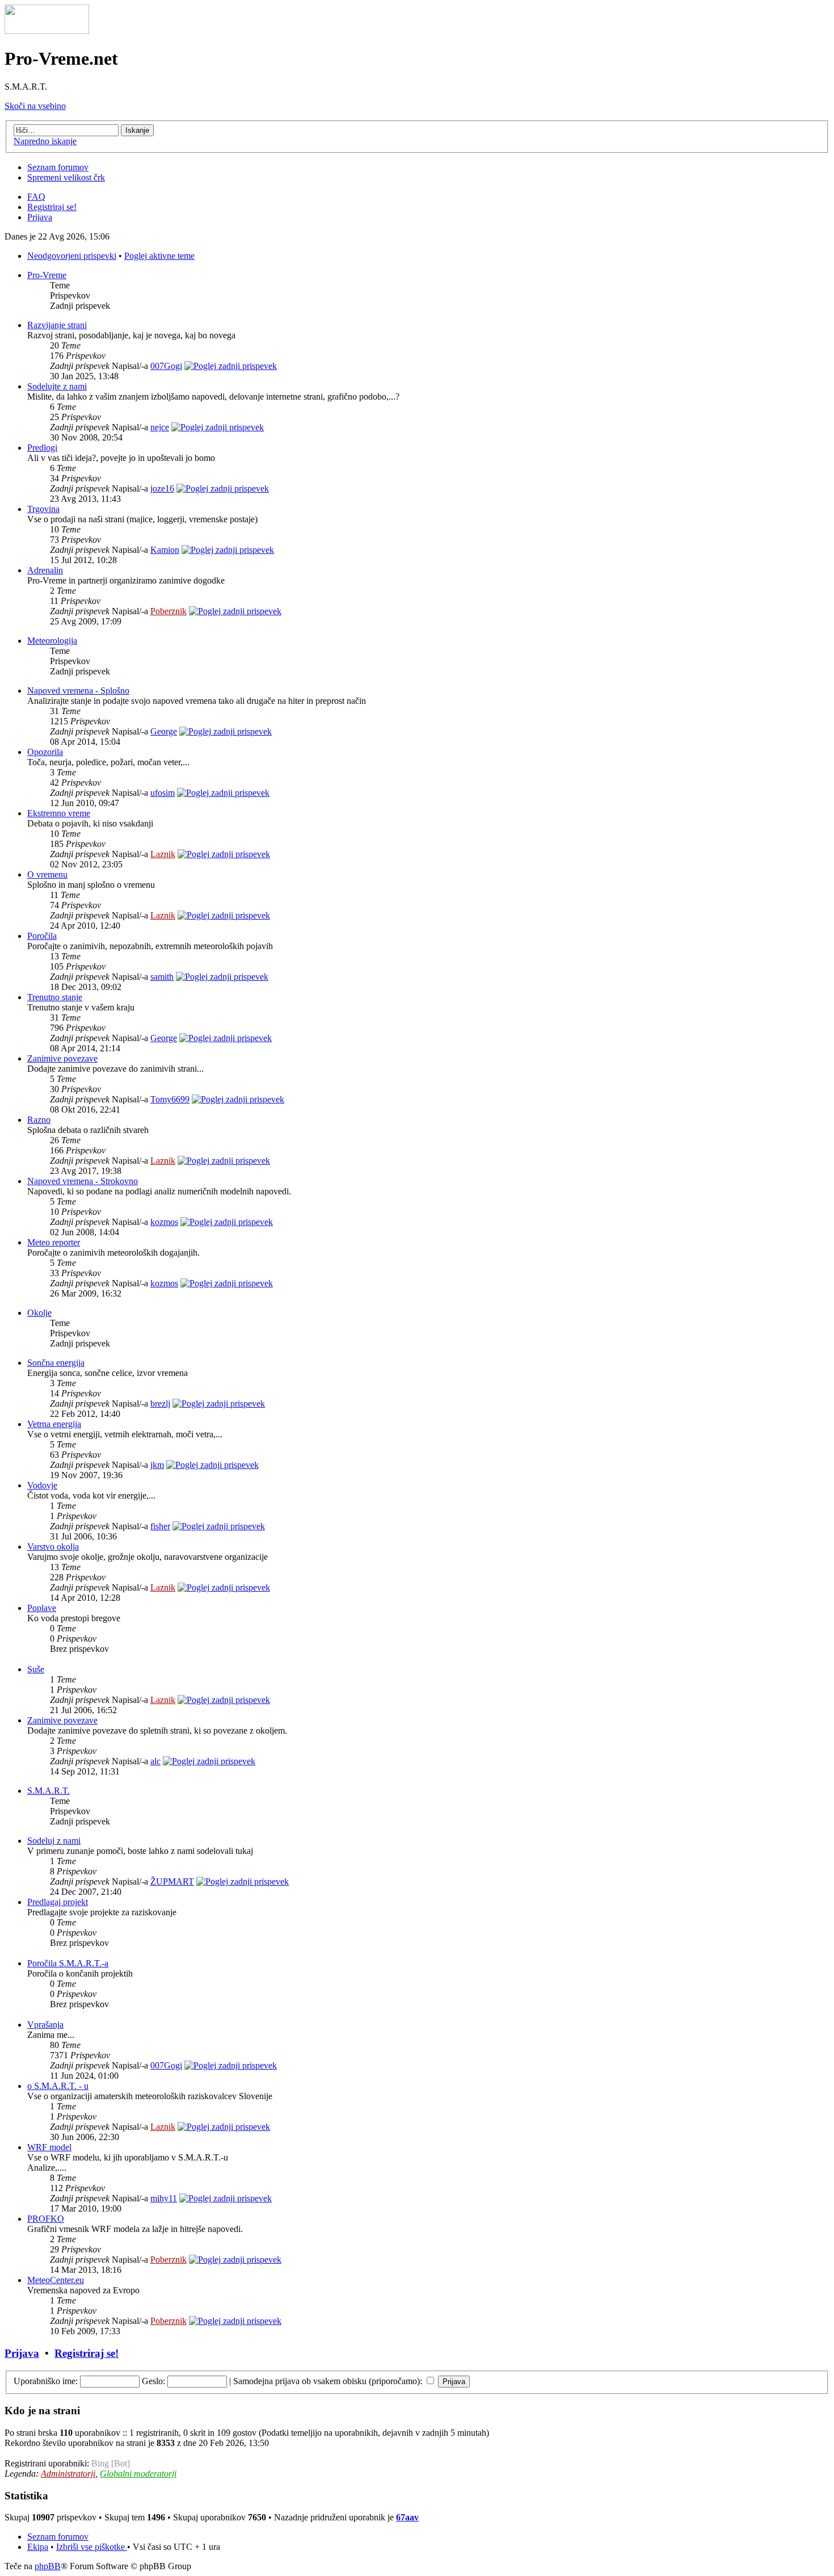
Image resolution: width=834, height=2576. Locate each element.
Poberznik (169, 611)
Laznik (163, 854)
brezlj (160, 1404)
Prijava (40, 217)
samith (162, 977)
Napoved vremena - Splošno (78, 691)
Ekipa (38, 2547)
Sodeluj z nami (54, 1841)
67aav (407, 2517)
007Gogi (166, 366)
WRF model (49, 2147)
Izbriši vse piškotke (92, 2547)
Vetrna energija (54, 1424)
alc (155, 1761)
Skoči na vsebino (35, 106)
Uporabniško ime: (46, 2381)
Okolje (39, 1313)
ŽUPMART (172, 1881)
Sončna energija (56, 1363)
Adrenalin (45, 570)
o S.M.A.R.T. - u (58, 2086)
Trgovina (43, 509)
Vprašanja (45, 2025)
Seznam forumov (58, 167)
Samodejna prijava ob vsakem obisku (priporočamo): (329, 2381)
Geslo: (153, 2381)
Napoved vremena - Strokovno (83, 1181)
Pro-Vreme (47, 275)
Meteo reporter (54, 1242)
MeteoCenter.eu (56, 2280)
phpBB (48, 2566)
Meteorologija (52, 641)
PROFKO (46, 2219)
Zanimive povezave (62, 1058)
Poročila (42, 936)
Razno (39, 1120)
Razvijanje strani (57, 325)
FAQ (36, 197)
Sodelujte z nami (57, 386)
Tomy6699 (170, 1099)
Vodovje (42, 1485)
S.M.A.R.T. (49, 1791)
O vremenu (47, 874)
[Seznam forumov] (47, 31)
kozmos (164, 1222)
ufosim (163, 793)
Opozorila (45, 752)
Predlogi (42, 448)
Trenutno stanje (55, 997)
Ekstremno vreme (59, 813)
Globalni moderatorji (138, 2474)
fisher (160, 1526)
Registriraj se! (52, 207)
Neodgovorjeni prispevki (72, 256)
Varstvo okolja (53, 1547)
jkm (157, 1465)
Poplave (42, 1608)
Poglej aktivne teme (159, 256)
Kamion (165, 550)
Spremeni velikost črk (66, 177)
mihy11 (164, 2198)
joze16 (162, 488)
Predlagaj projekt (58, 1902)
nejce (160, 427)
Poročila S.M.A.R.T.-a (68, 1963)
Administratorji (68, 2474)
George (164, 731)
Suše (36, 1669)
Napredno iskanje (45, 141)
